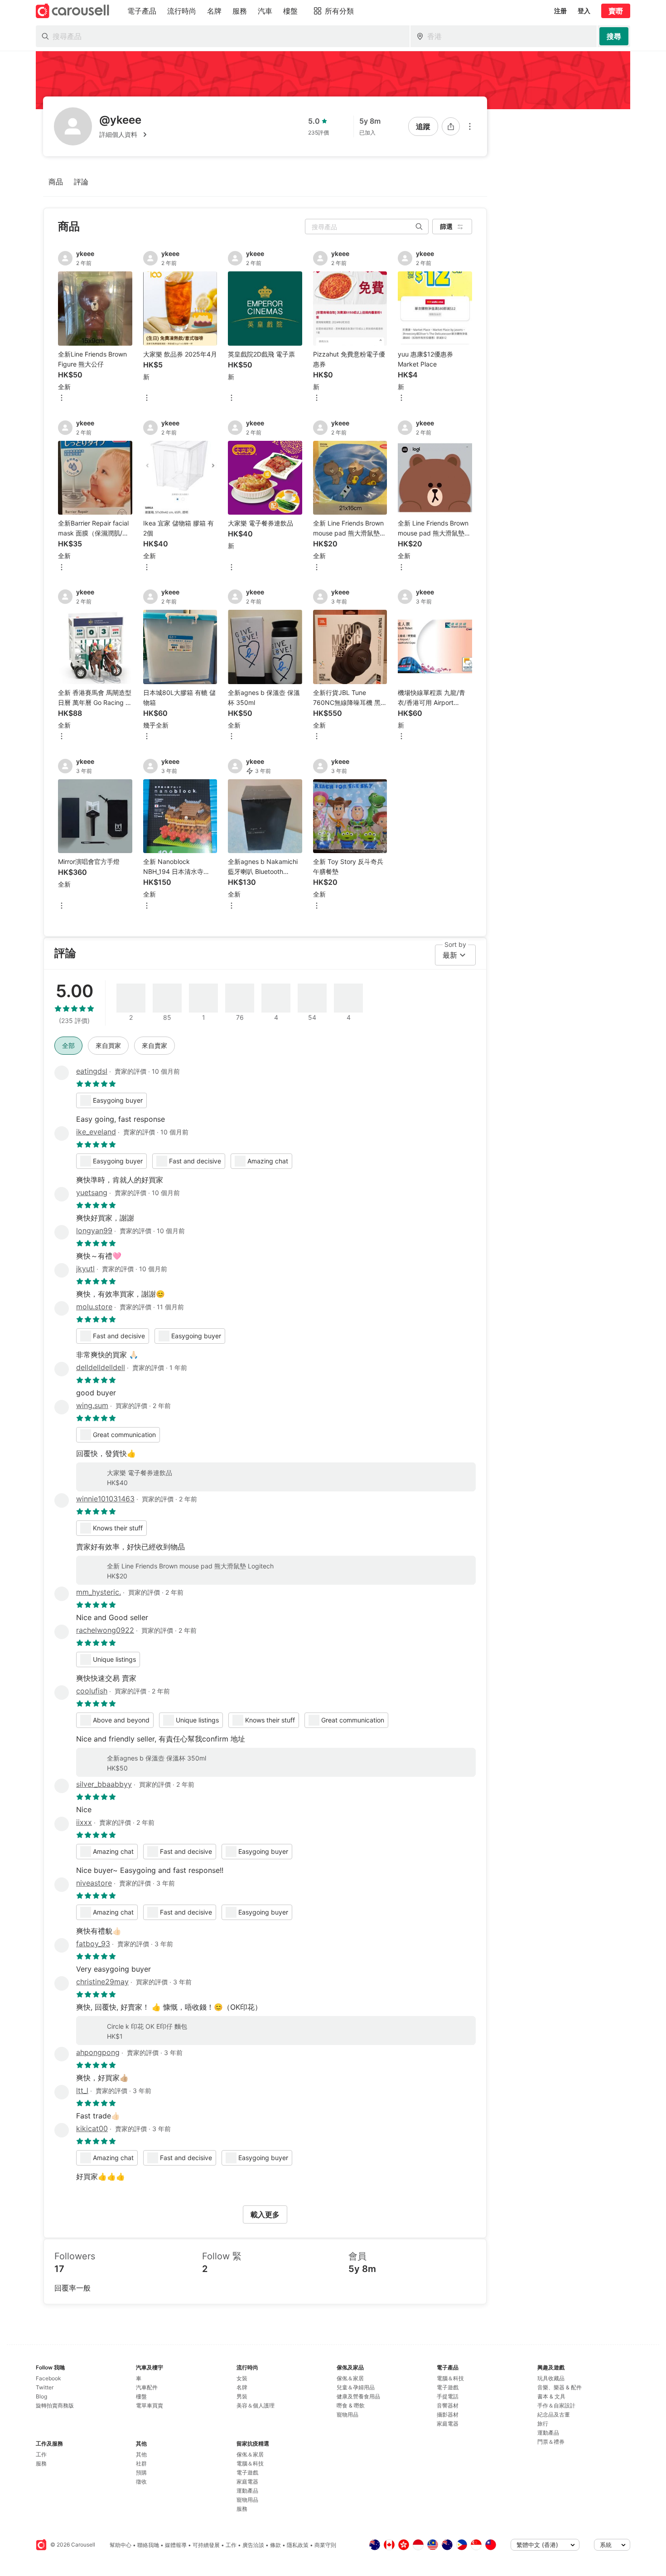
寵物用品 (247, 2500)
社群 (141, 2463)
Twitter (45, 2387)
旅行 (543, 2424)
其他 (141, 2454)
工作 (41, 2454)
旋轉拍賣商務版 (55, 2405)
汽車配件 (147, 2387)
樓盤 (141, 2396)
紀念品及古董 (554, 2414)
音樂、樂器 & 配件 (560, 2387)
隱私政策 (298, 2545)
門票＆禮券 (551, 2442)
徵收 (141, 2482)
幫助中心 (121, 2545)
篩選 (446, 226)
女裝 (242, 2378)
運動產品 (247, 2491)
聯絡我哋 (148, 2545)
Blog (41, 2396)
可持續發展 (206, 2545)
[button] (125, 135)
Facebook (48, 2378)
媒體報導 (176, 2545)
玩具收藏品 (551, 2378)
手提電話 (448, 2396)
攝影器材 (448, 2414)
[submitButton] (614, 36)
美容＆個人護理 (256, 2405)
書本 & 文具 (551, 2396)
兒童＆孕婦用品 (356, 2387)
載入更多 (265, 2214)
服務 (41, 2463)
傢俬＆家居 (250, 2454)
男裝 (242, 2396)
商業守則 (325, 2545)
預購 (141, 2472)
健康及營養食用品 (358, 2396)
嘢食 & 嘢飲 (351, 2405)
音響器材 (448, 2405)
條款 (275, 2545)
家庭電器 (247, 2482)
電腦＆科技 (250, 2463)
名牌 (242, 2387)
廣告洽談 (253, 2545)
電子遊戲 (247, 2472)
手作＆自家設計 (556, 2405)
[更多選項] (470, 126)
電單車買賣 (150, 2405)
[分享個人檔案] (451, 126)
